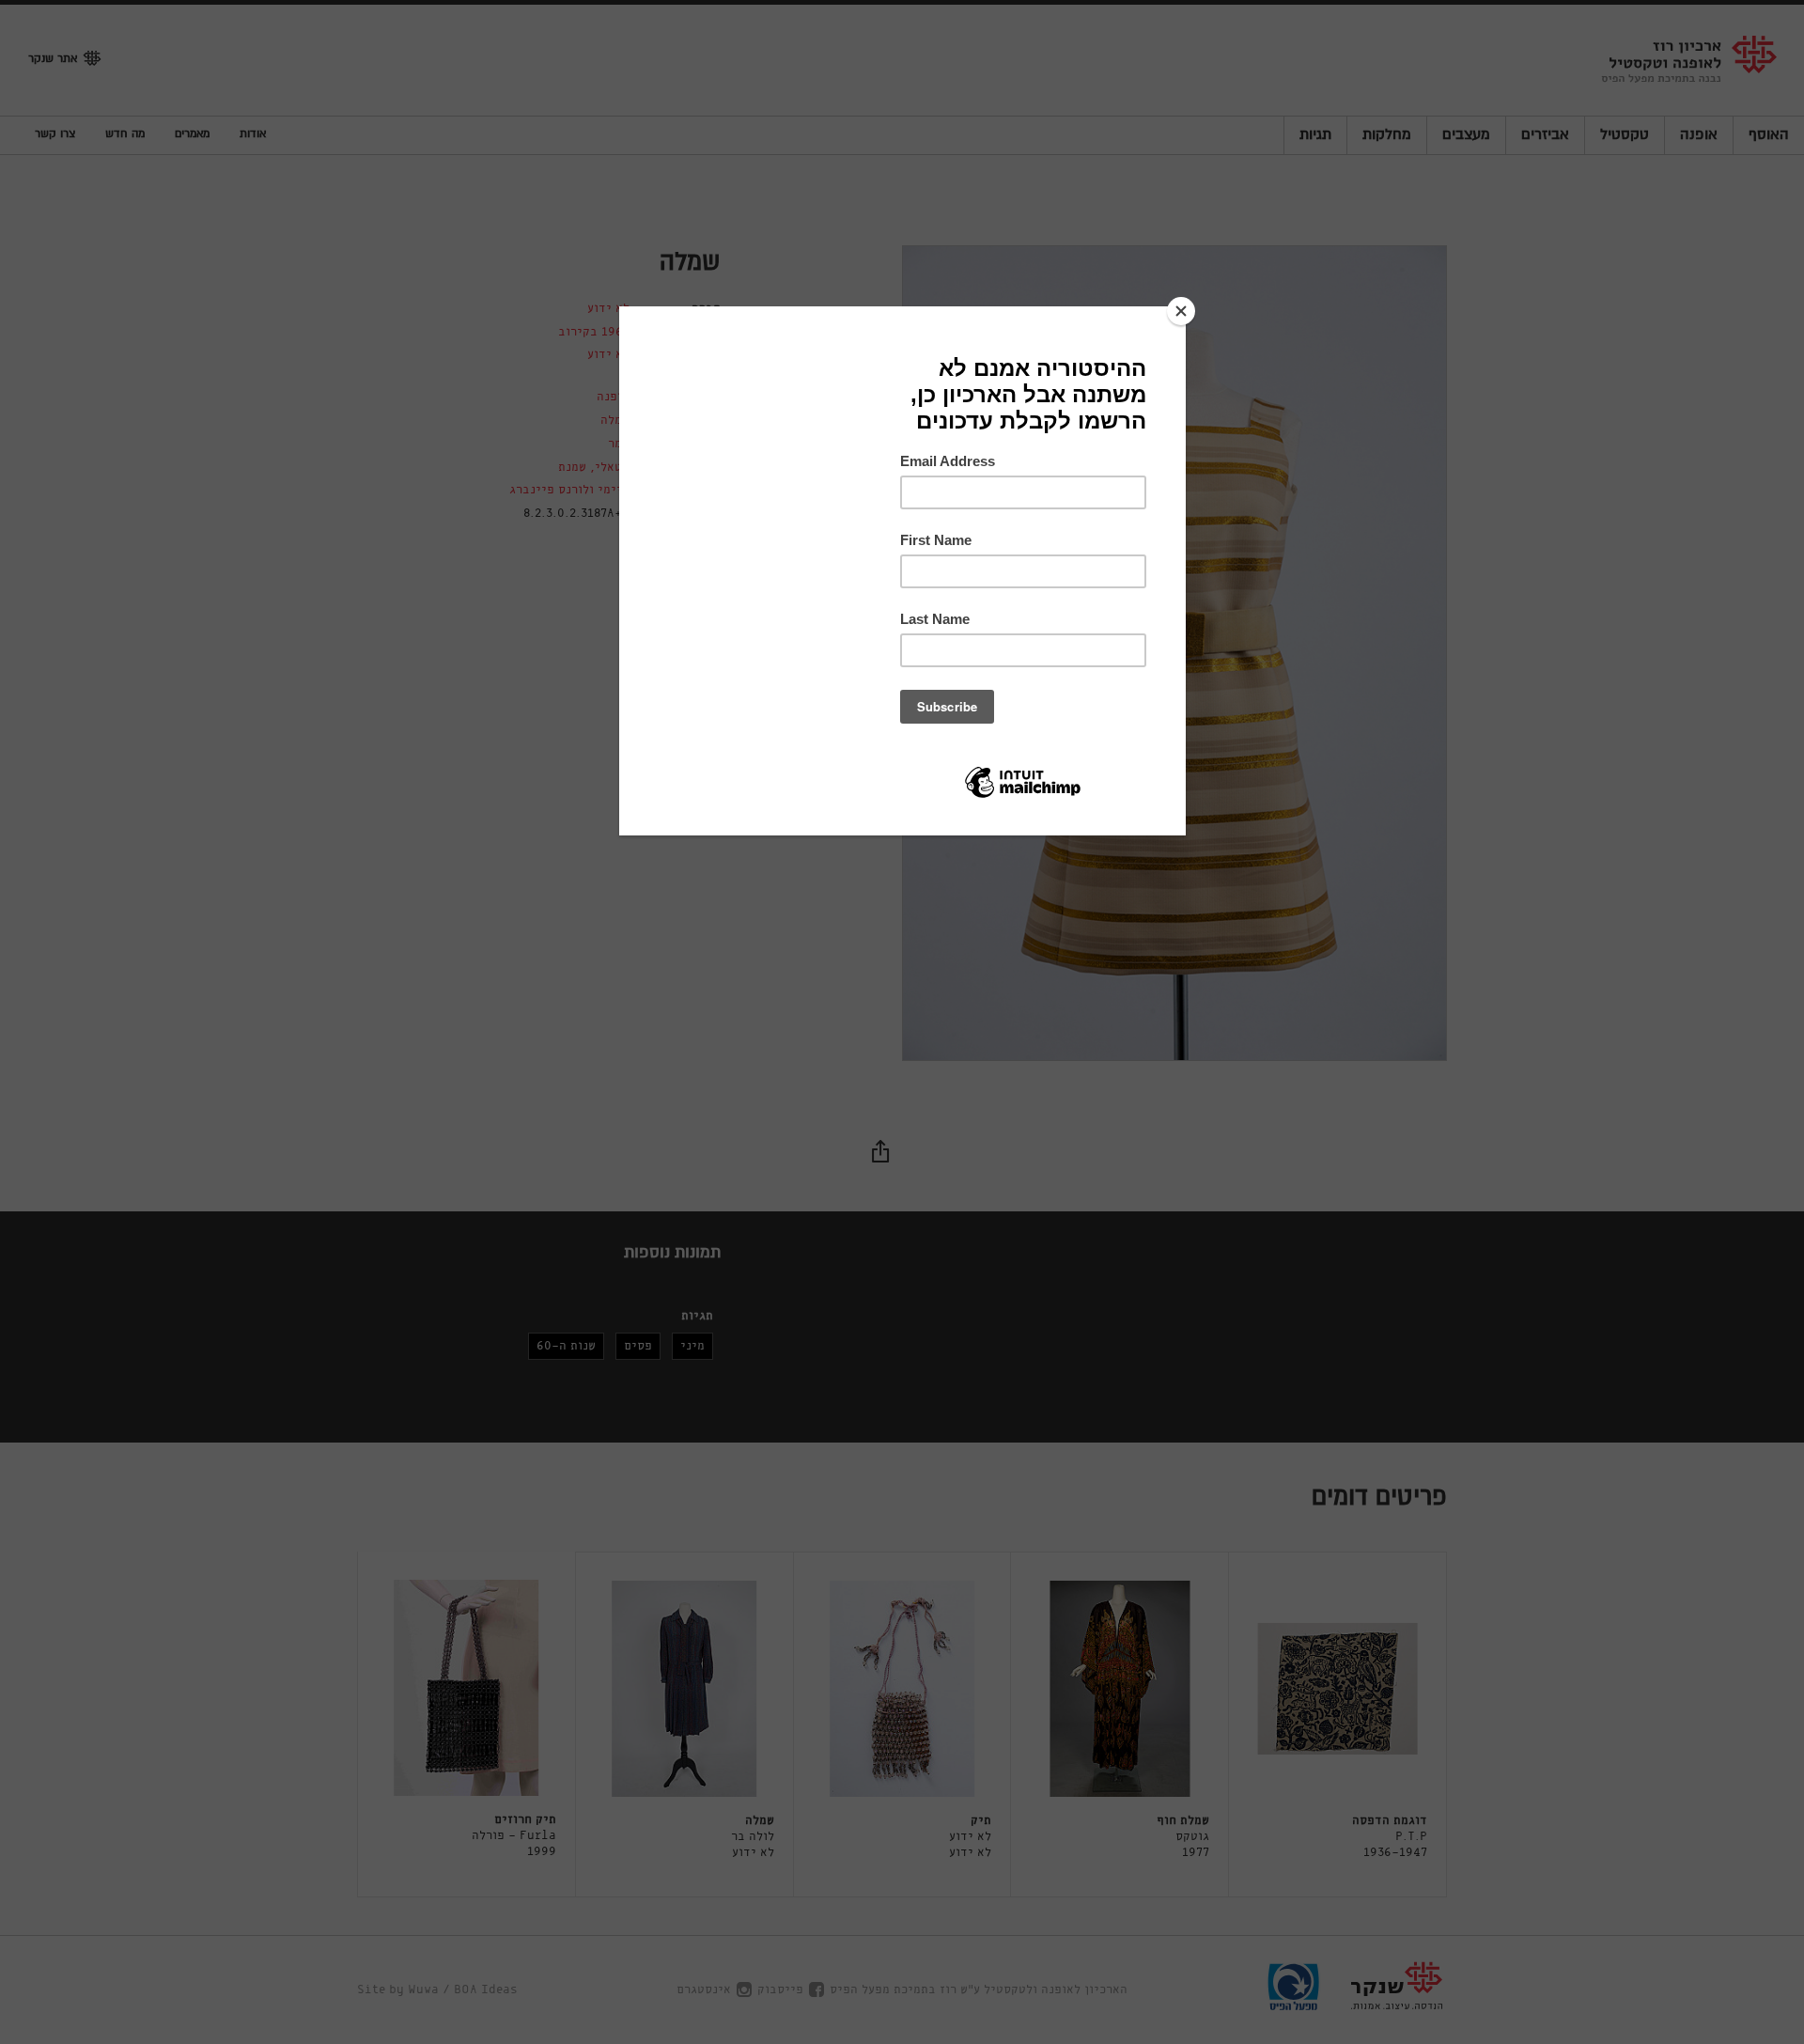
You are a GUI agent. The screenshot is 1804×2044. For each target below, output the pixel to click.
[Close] (1181, 311)
